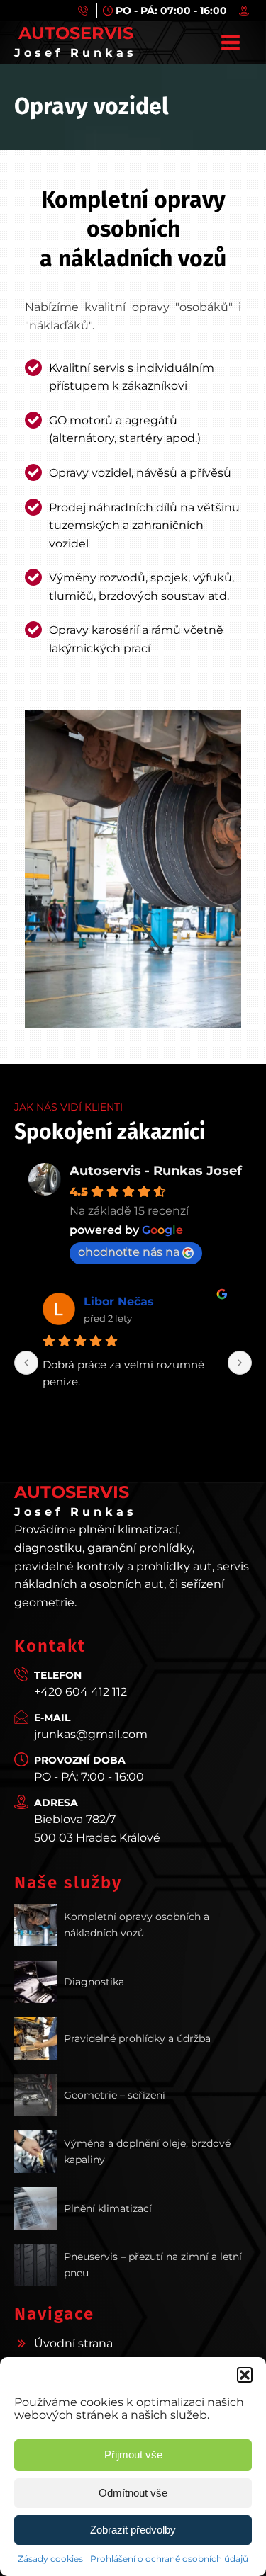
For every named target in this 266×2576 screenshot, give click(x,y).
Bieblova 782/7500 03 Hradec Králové (97, 1828)
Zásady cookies (50, 2559)
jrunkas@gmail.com (91, 1734)
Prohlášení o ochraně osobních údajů (169, 2559)
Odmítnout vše (133, 2493)
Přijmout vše (133, 2455)
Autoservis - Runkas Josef (156, 1171)
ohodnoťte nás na (129, 1252)
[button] (245, 2375)
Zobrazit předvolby (133, 2530)
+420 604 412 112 (81, 1692)
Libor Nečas (119, 1301)
